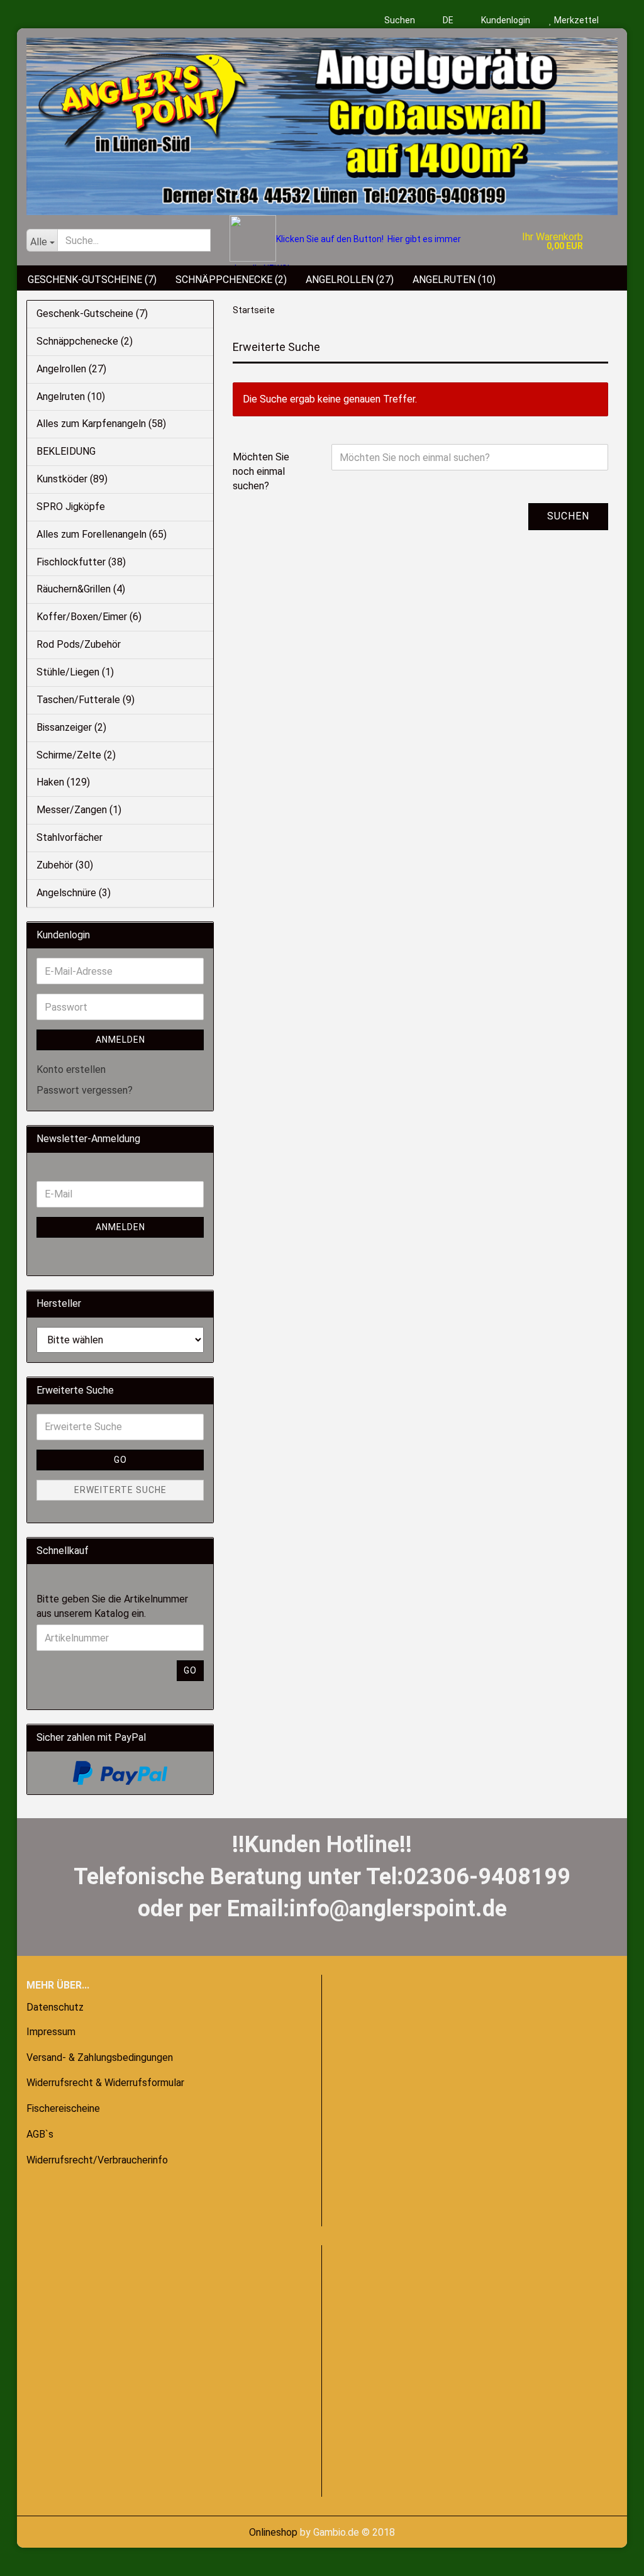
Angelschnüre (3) (74, 893)
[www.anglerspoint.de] (322, 122)
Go (120, 1460)
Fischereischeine (63, 2108)
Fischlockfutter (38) (81, 562)
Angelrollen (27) (350, 280)
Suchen (400, 20)
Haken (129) (63, 782)
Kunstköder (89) (72, 479)
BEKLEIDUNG (66, 451)
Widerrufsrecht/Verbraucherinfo (97, 2160)
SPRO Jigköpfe (71, 507)
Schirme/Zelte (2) (76, 755)
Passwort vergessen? (85, 1090)
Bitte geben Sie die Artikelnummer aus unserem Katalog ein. (112, 1606)
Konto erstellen (71, 1069)
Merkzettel (575, 20)
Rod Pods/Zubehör (79, 644)
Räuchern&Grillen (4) (81, 589)
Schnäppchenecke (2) (231, 280)
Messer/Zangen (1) (79, 810)
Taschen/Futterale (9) (86, 700)
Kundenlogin (505, 20)
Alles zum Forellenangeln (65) (102, 534)
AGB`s (40, 2134)
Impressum (51, 2032)
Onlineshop (273, 2532)
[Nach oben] (35, 2557)
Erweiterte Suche (120, 1490)
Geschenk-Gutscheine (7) (92, 280)
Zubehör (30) (65, 865)
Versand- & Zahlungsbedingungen (100, 2057)
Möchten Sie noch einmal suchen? (261, 471)
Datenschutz (55, 2007)
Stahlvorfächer (69, 837)
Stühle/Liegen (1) (75, 672)
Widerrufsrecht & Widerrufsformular (105, 2083)
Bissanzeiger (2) (71, 727)
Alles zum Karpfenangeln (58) (101, 424)
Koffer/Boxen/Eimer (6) (89, 617)
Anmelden (120, 1040)
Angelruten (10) (454, 280)
